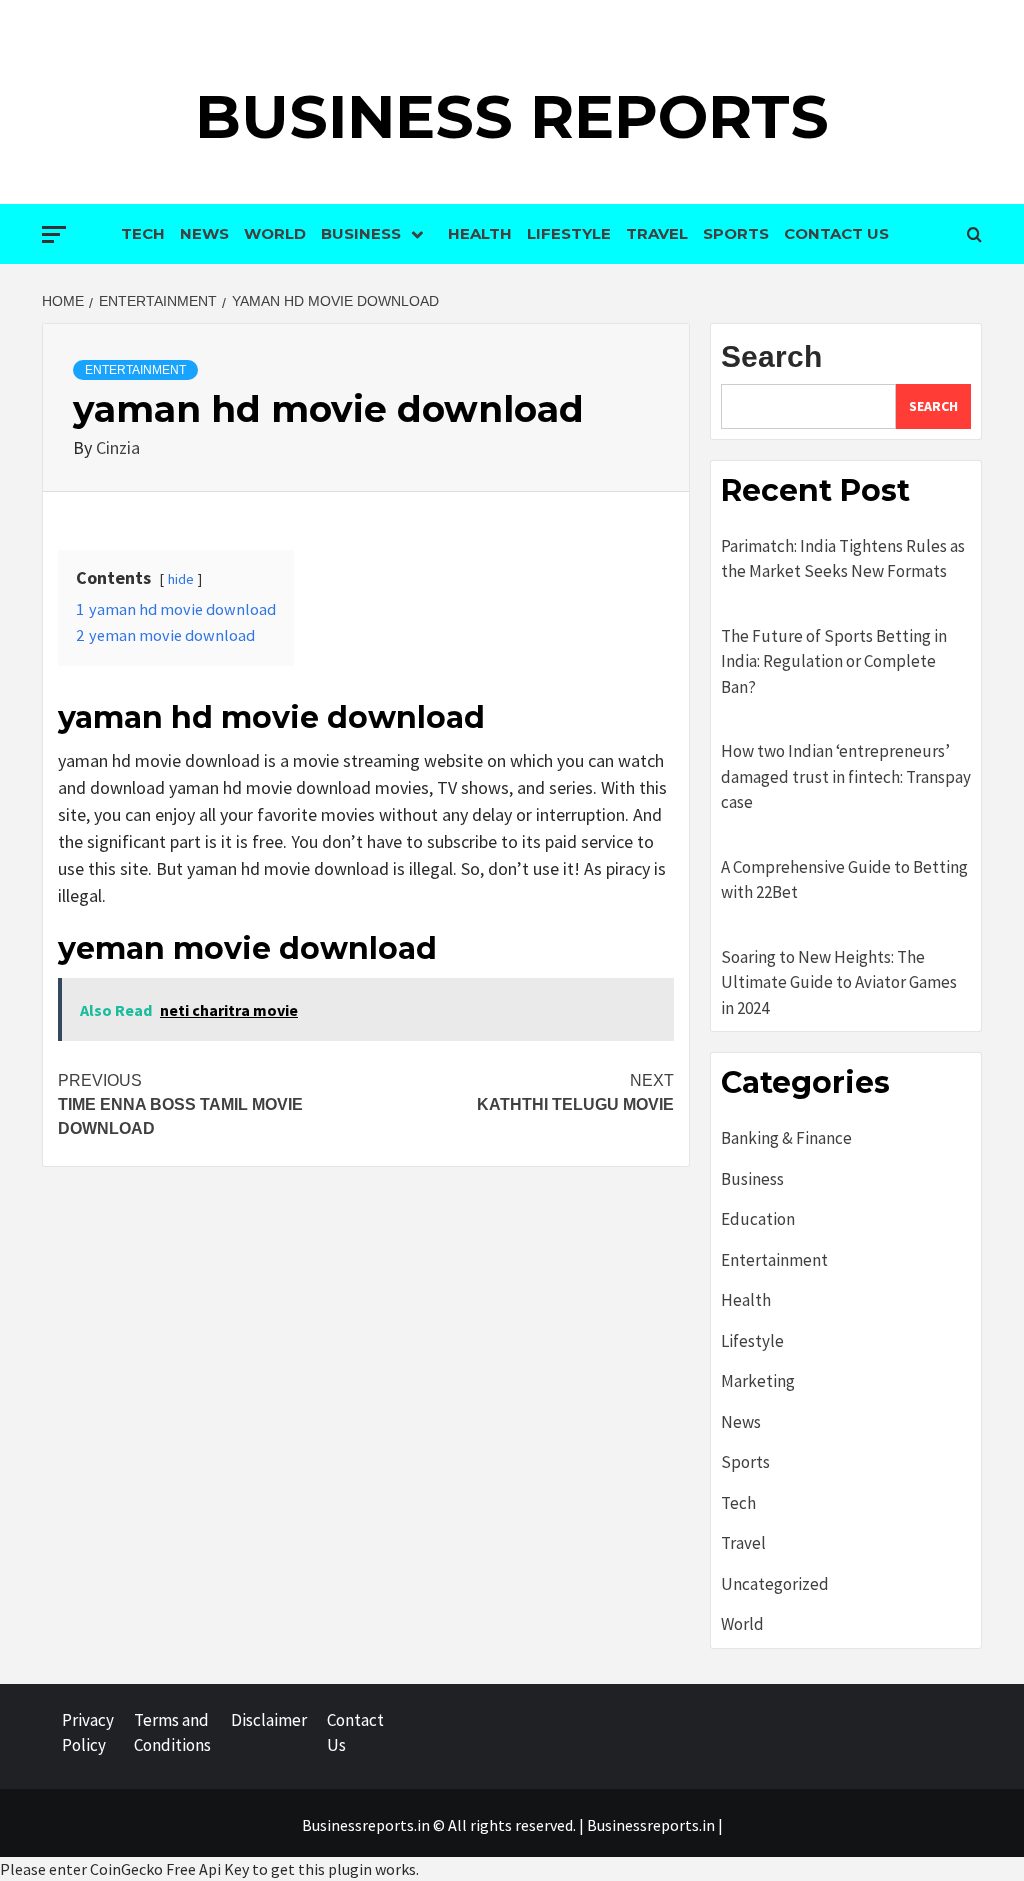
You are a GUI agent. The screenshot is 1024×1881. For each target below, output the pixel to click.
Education (758, 1219)
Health (480, 233)
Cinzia (118, 447)
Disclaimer (269, 1720)
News (204, 233)
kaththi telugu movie (575, 1092)
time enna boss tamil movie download (180, 1104)
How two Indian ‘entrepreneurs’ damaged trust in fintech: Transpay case (846, 776)
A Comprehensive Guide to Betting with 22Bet (844, 880)
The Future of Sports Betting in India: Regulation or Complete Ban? (834, 661)
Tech (143, 233)
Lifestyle (569, 233)
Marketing (758, 1381)
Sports (736, 233)
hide (181, 579)
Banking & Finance (786, 1138)
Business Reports (512, 116)
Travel (657, 233)
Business (361, 233)
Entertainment (135, 370)
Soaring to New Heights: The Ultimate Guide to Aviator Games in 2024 (839, 982)
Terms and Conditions (172, 1733)
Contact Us (836, 233)
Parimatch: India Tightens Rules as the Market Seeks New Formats (843, 559)
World (275, 233)
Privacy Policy (88, 1733)
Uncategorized (775, 1584)
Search (771, 356)
